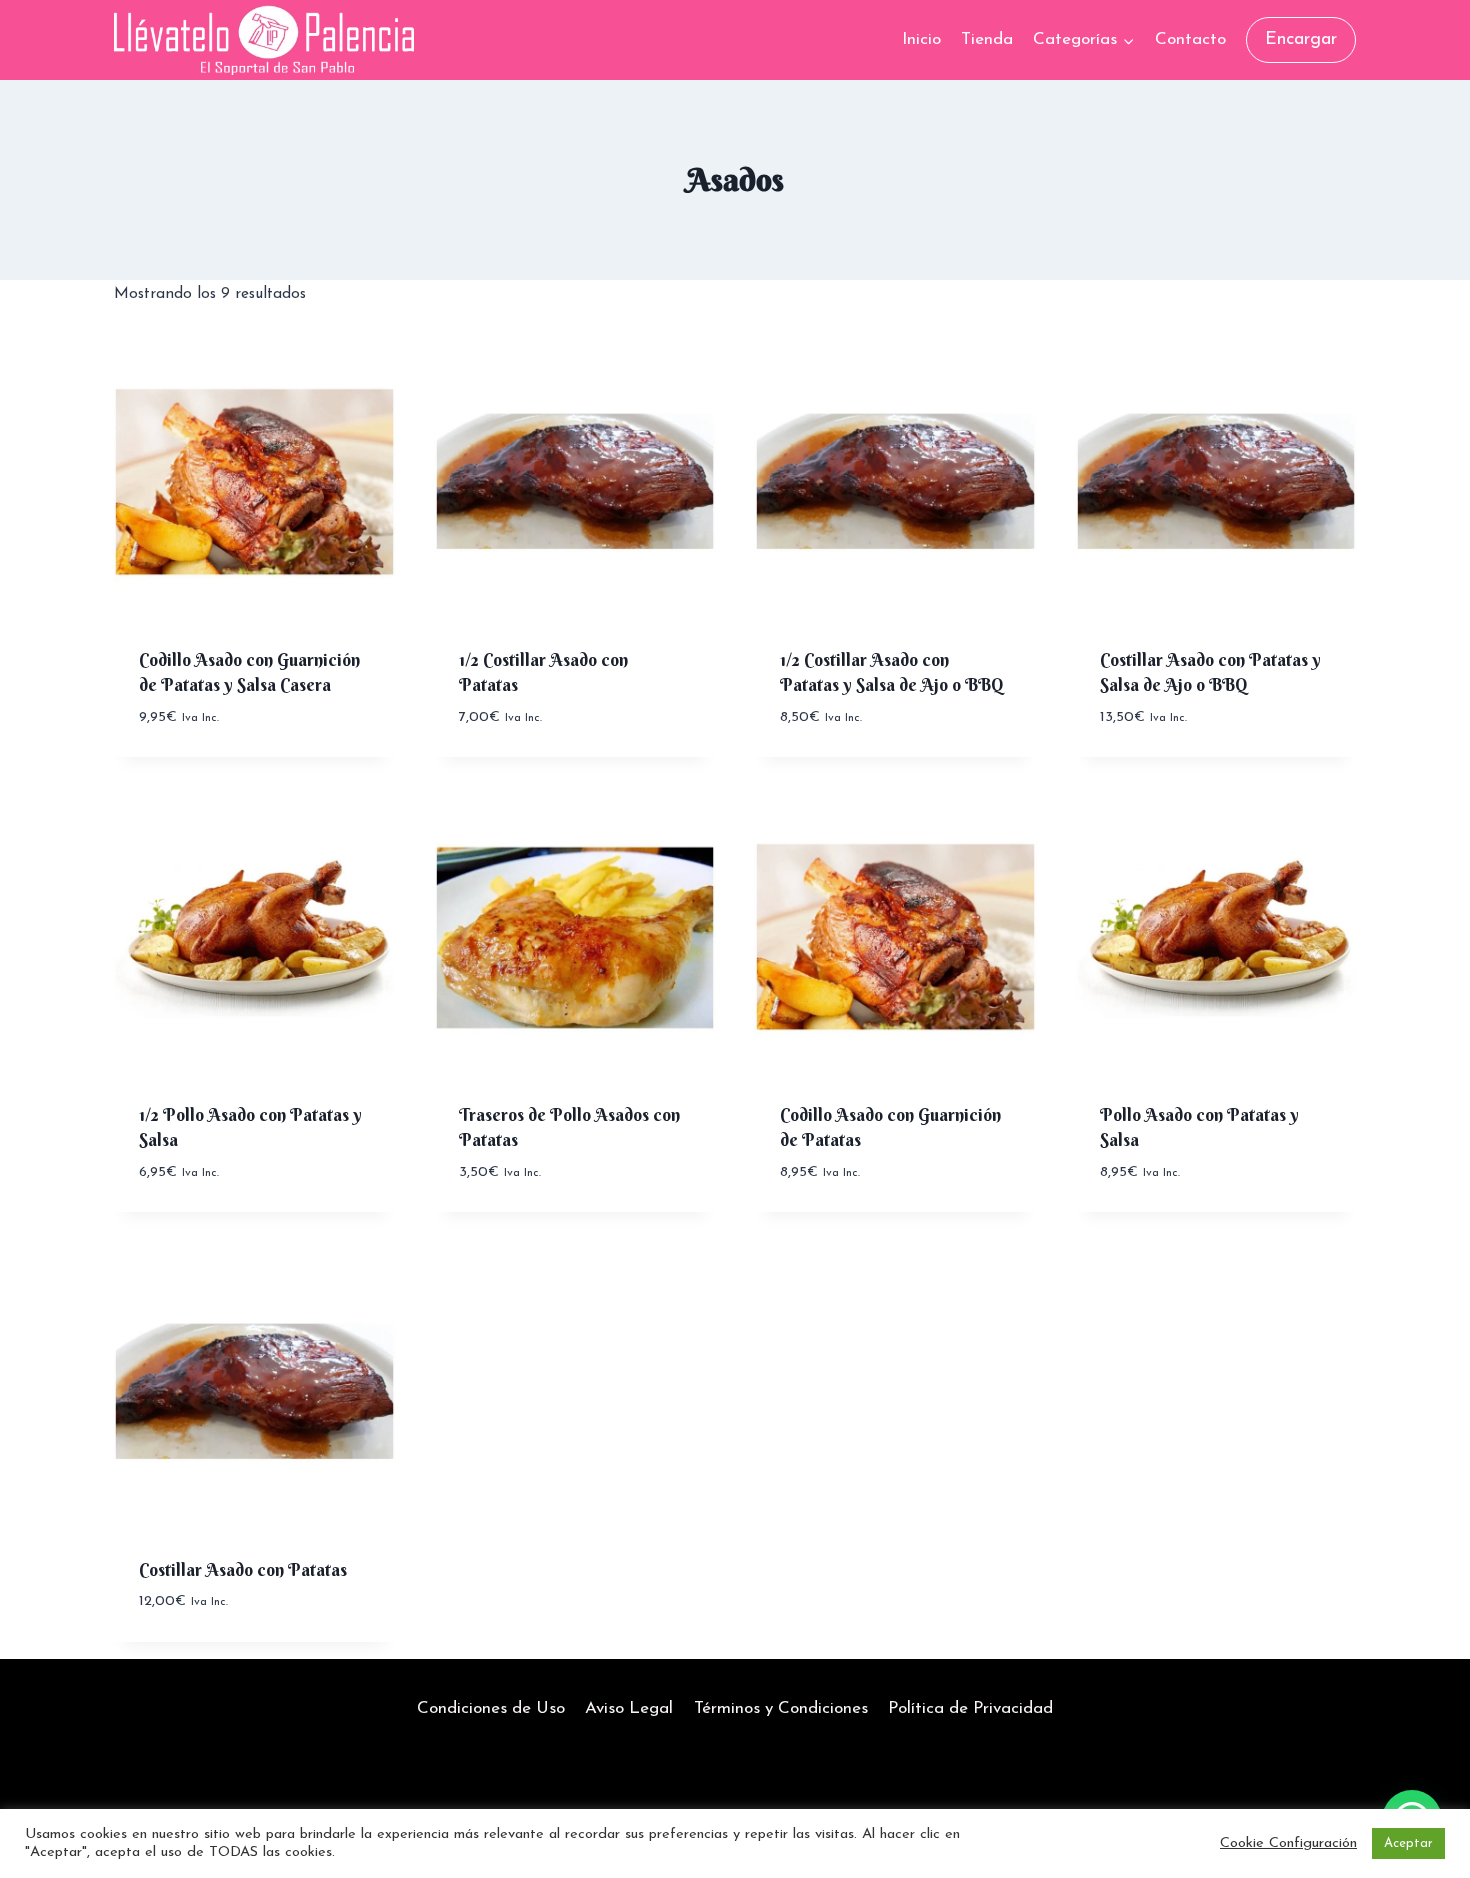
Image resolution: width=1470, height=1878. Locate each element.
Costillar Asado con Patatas (243, 1569)
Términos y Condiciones (781, 1708)
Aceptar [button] (1408, 1843)
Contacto (1190, 39)
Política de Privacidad (970, 1708)
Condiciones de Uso (491, 1708)
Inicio (921, 39)
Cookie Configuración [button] (1288, 1843)
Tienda (987, 39)
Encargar (1301, 40)
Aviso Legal (629, 1708)
